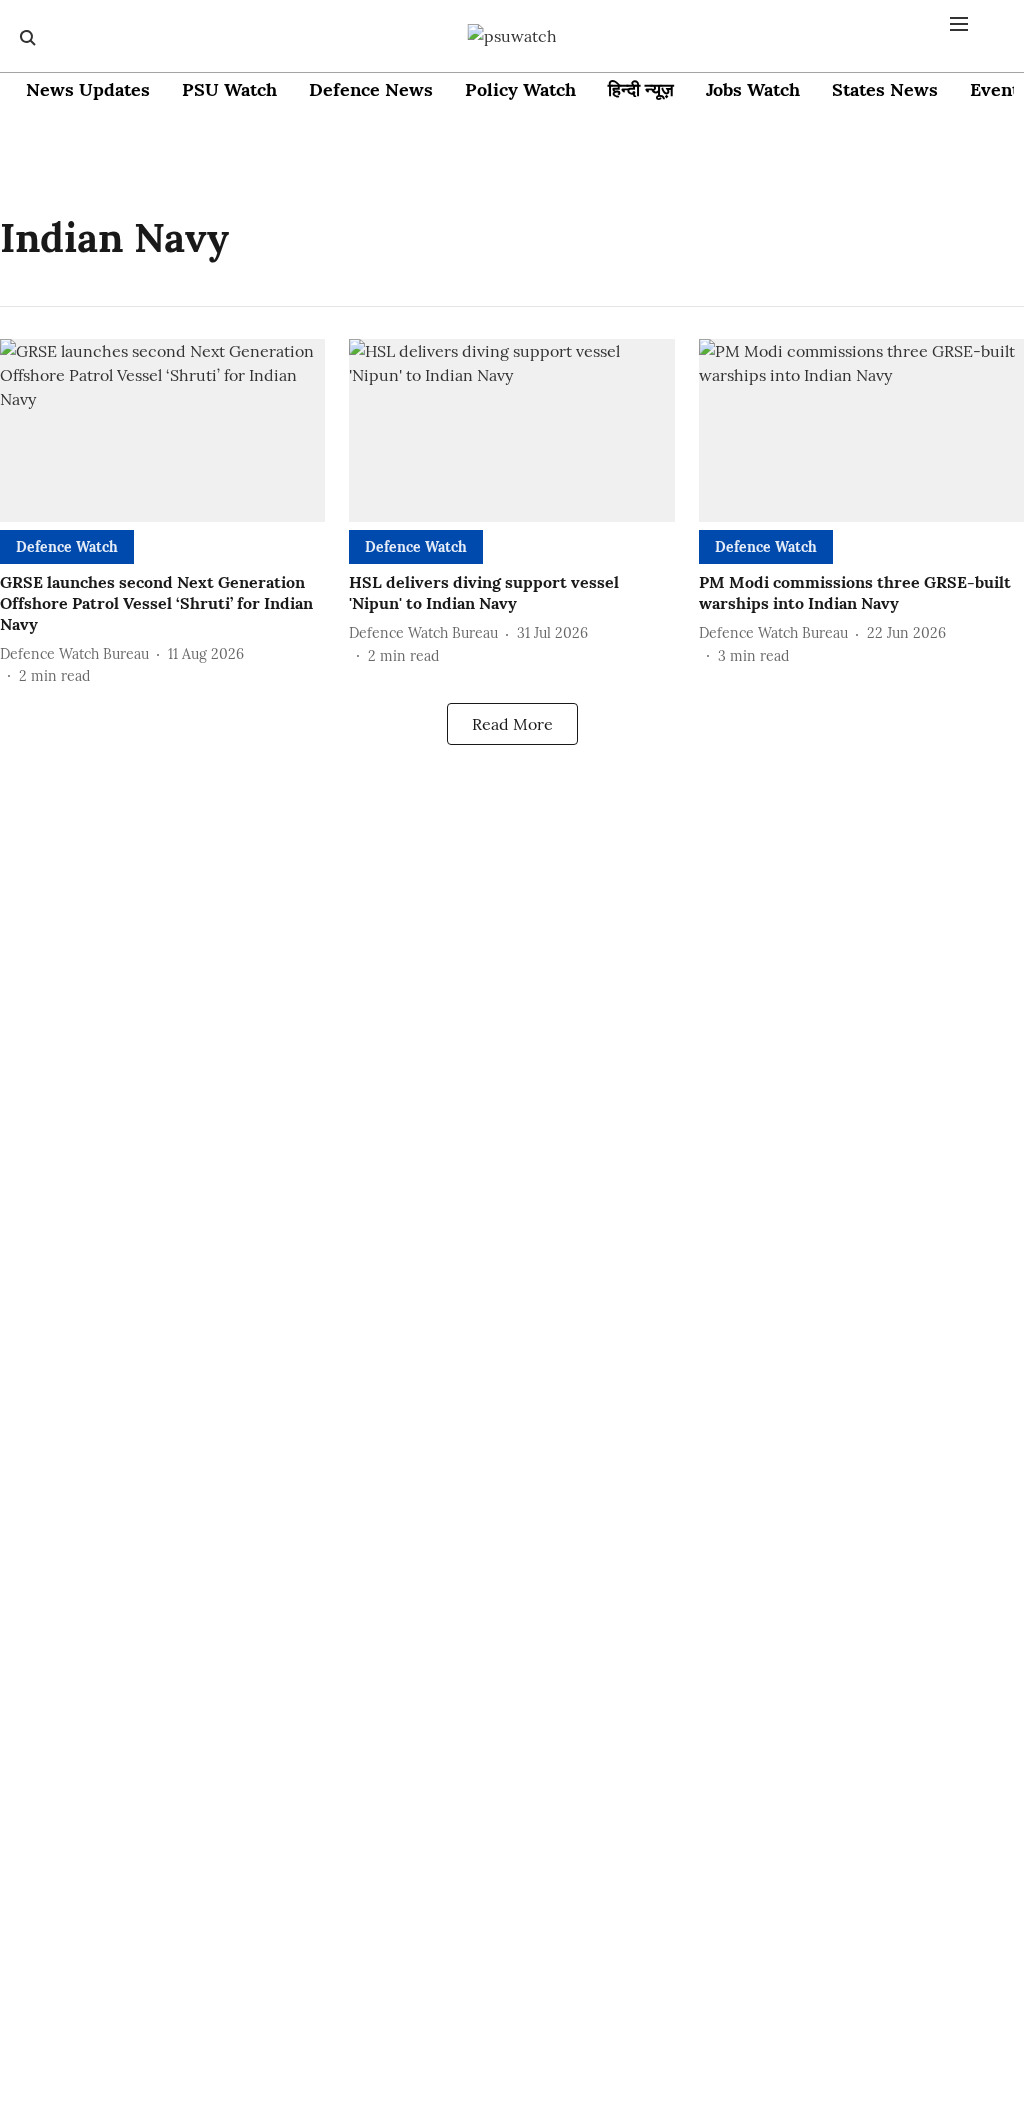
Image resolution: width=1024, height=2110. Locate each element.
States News (885, 89)
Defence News (371, 89)
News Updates (88, 89)
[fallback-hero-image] (162, 430)
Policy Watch (520, 89)
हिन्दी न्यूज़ (641, 89)
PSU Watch (229, 89)
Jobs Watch (753, 89)
